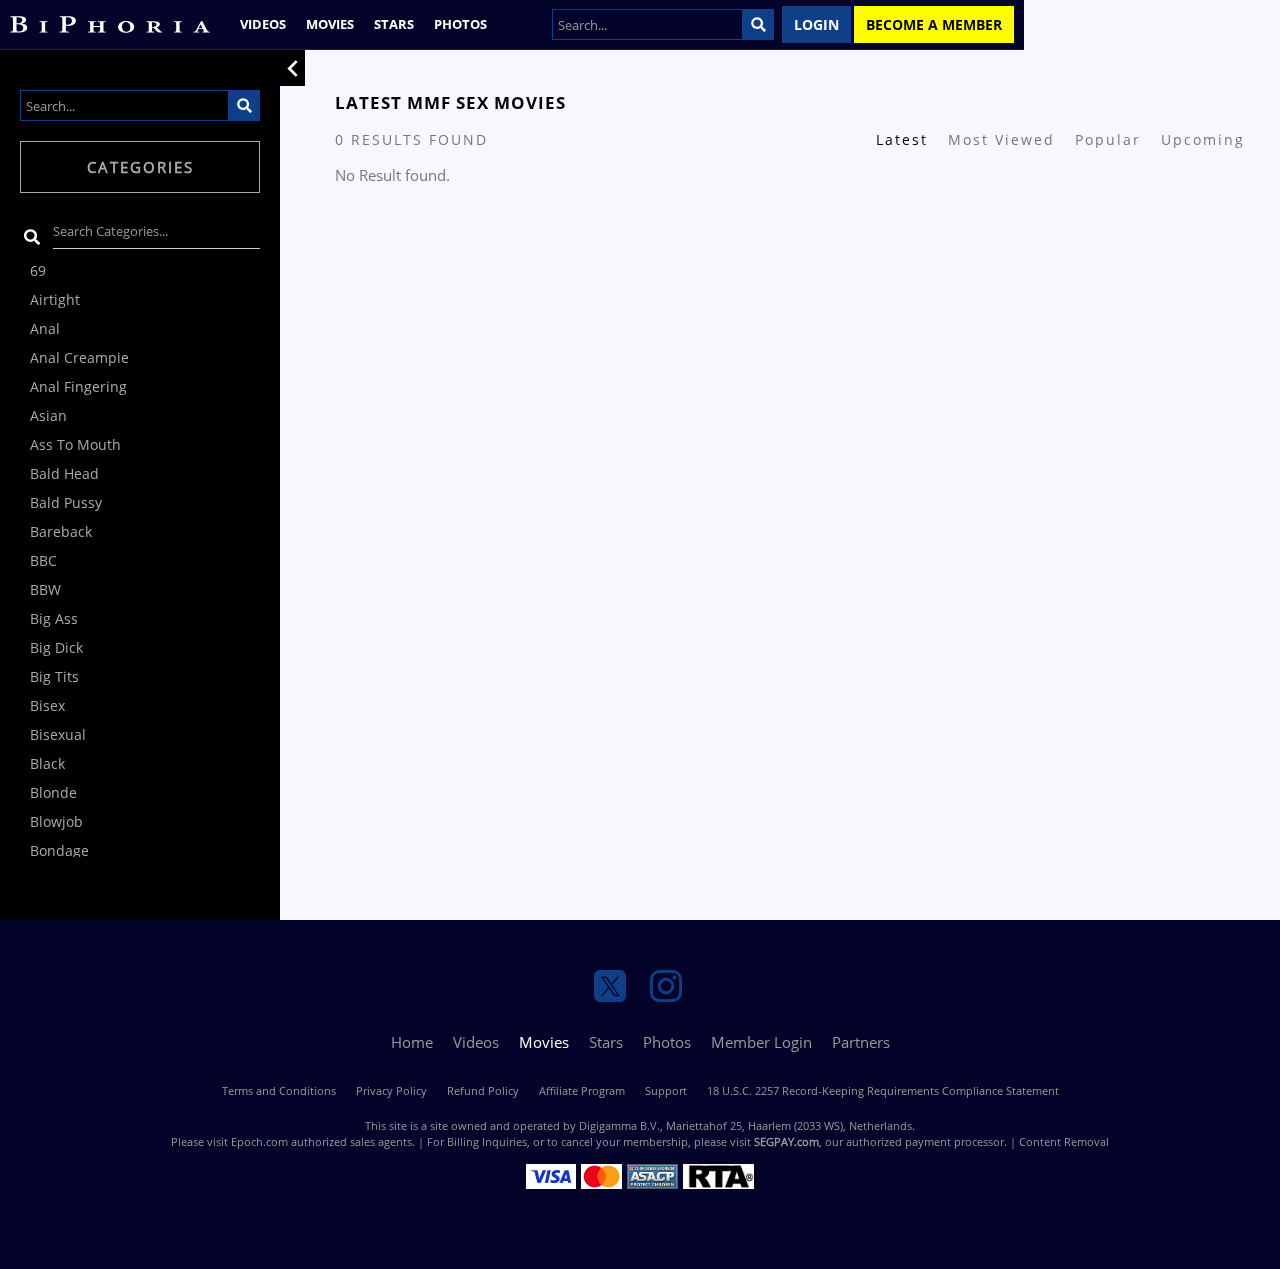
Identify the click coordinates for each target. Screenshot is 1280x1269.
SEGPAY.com (786, 1141)
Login (816, 24)
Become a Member (934, 24)
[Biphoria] (110, 24)
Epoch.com (259, 1141)
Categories (140, 167)
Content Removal (1064, 1141)
